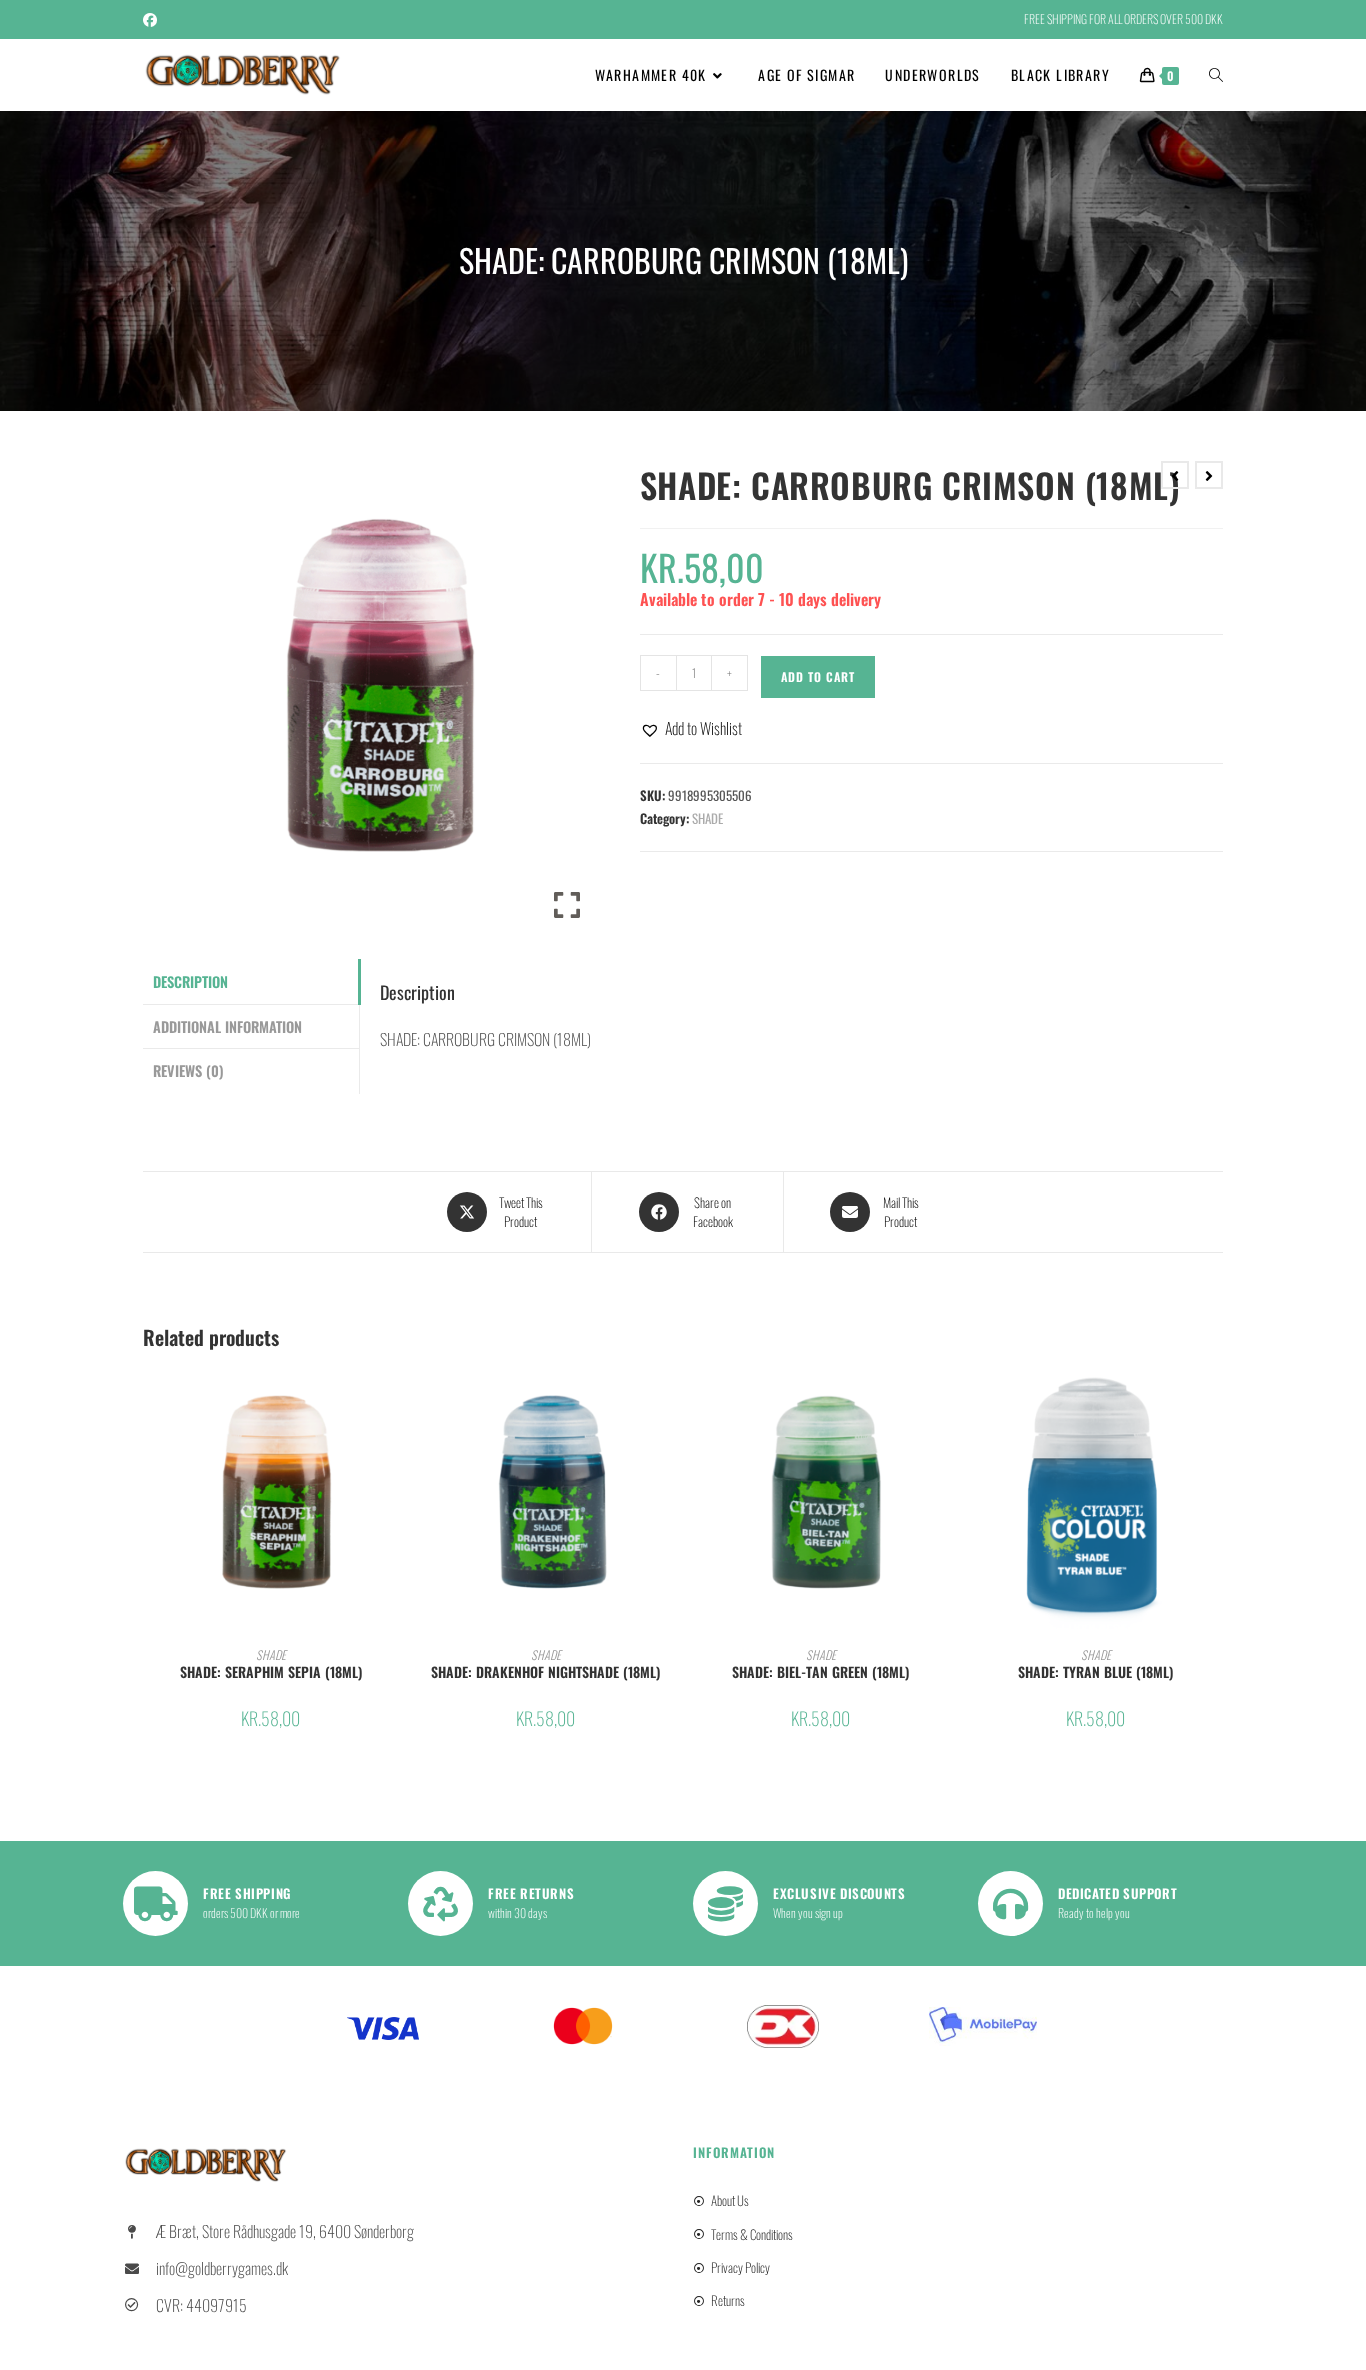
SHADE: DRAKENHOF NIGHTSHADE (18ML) (545, 1671)
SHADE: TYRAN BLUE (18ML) (1095, 1671)
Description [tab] (190, 981)
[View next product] (1209, 475)
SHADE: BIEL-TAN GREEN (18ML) (820, 1671)
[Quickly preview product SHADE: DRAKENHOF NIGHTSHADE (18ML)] (667, 1401)
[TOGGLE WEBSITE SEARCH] (1216, 75)
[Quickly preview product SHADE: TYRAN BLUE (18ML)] (1217, 1401)
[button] (691, 728)
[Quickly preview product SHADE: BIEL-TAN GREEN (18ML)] (942, 1401)
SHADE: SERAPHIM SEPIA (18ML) (271, 1671)
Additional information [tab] (227, 1026)
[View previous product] (1175, 475)
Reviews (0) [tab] (188, 1070)
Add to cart (818, 676)
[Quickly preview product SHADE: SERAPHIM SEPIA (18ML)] (392, 1401)
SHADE (707, 818)
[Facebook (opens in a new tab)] (153, 19)
